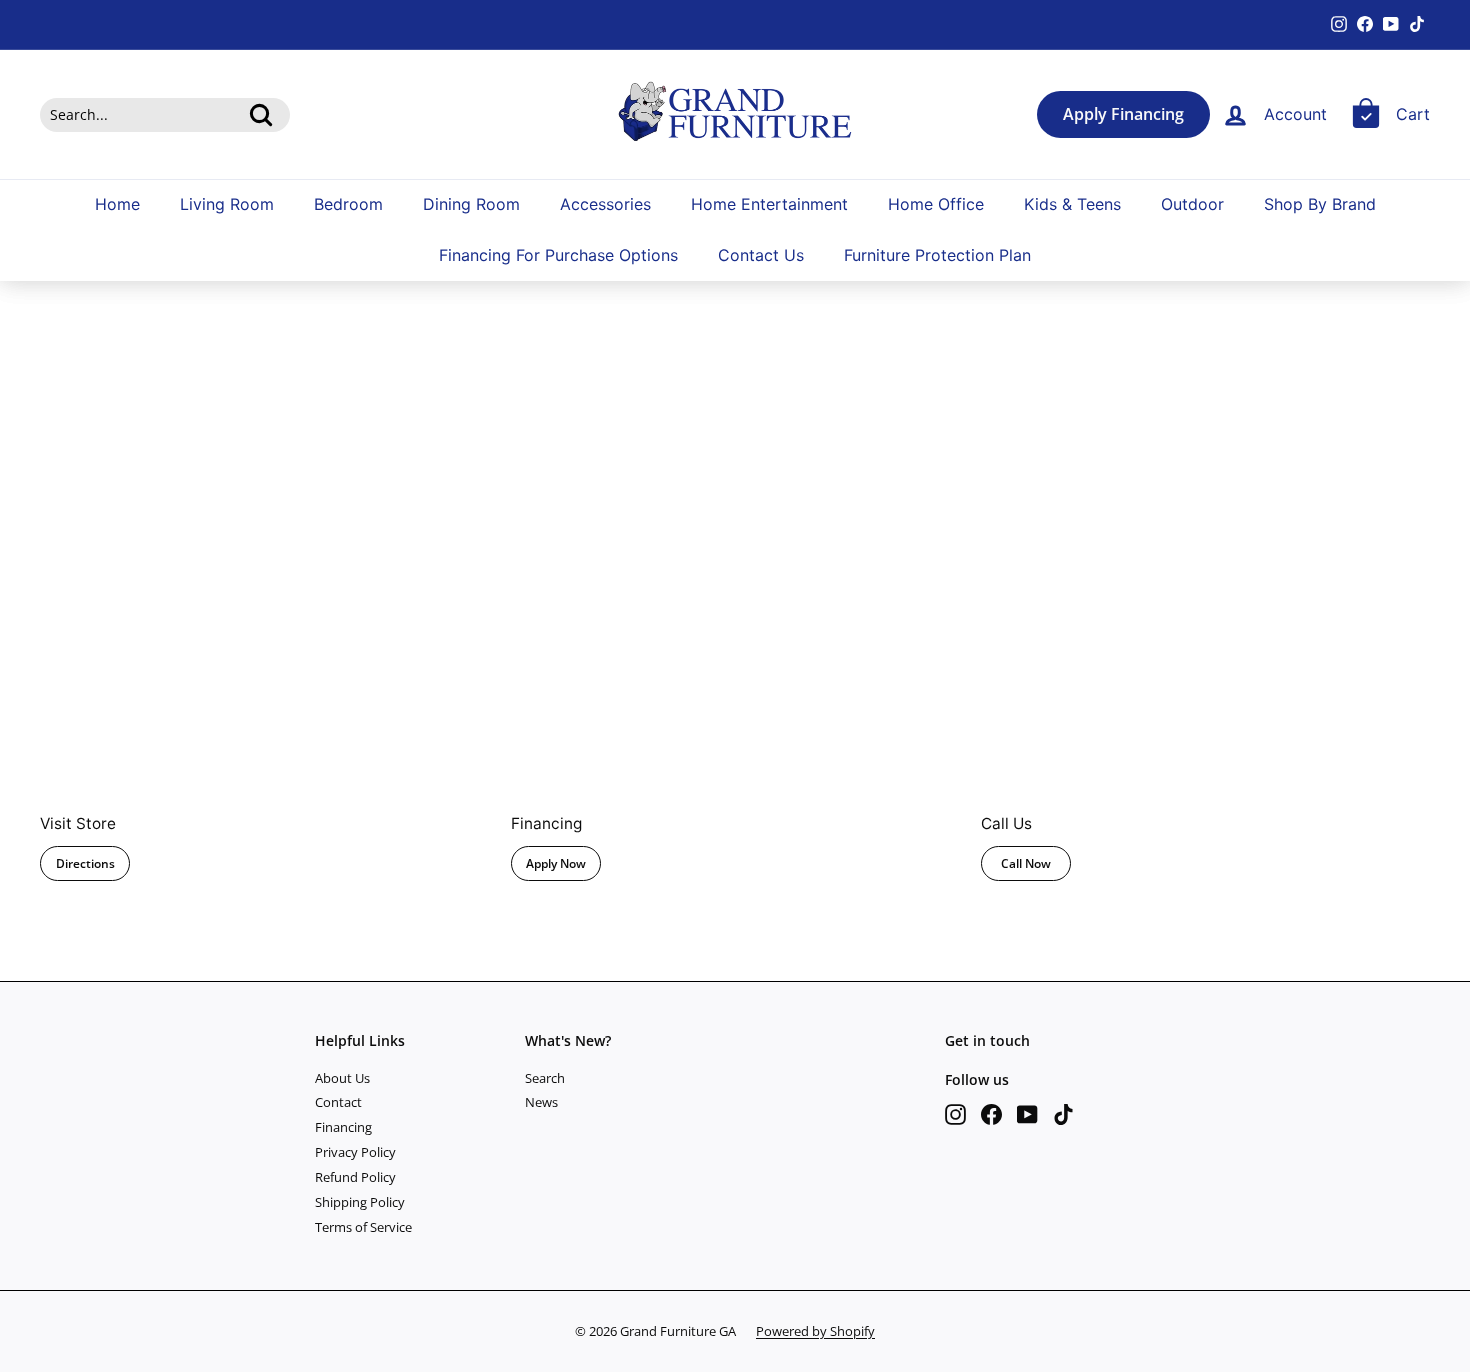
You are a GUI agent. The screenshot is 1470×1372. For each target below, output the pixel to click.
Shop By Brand (1320, 204)
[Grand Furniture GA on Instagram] (955, 1114)
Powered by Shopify (815, 1331)
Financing (343, 1127)
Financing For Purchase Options (558, 255)
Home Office (936, 204)
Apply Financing (1123, 114)
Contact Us (761, 255)
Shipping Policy (360, 1202)
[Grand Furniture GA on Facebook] (991, 1114)
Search (545, 1078)
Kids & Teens (1072, 204)
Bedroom (348, 204)
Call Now (1026, 863)
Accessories (605, 204)
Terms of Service (363, 1227)
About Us (342, 1078)
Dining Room (471, 204)
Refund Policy (355, 1177)
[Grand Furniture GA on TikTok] (1063, 1114)
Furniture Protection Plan (937, 255)
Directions (85, 863)
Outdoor (1192, 204)
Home (117, 204)
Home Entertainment (769, 204)
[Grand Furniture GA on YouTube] (1027, 1114)
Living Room (227, 204)
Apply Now (556, 863)
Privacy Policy (355, 1152)
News (541, 1102)
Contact (338, 1102)
